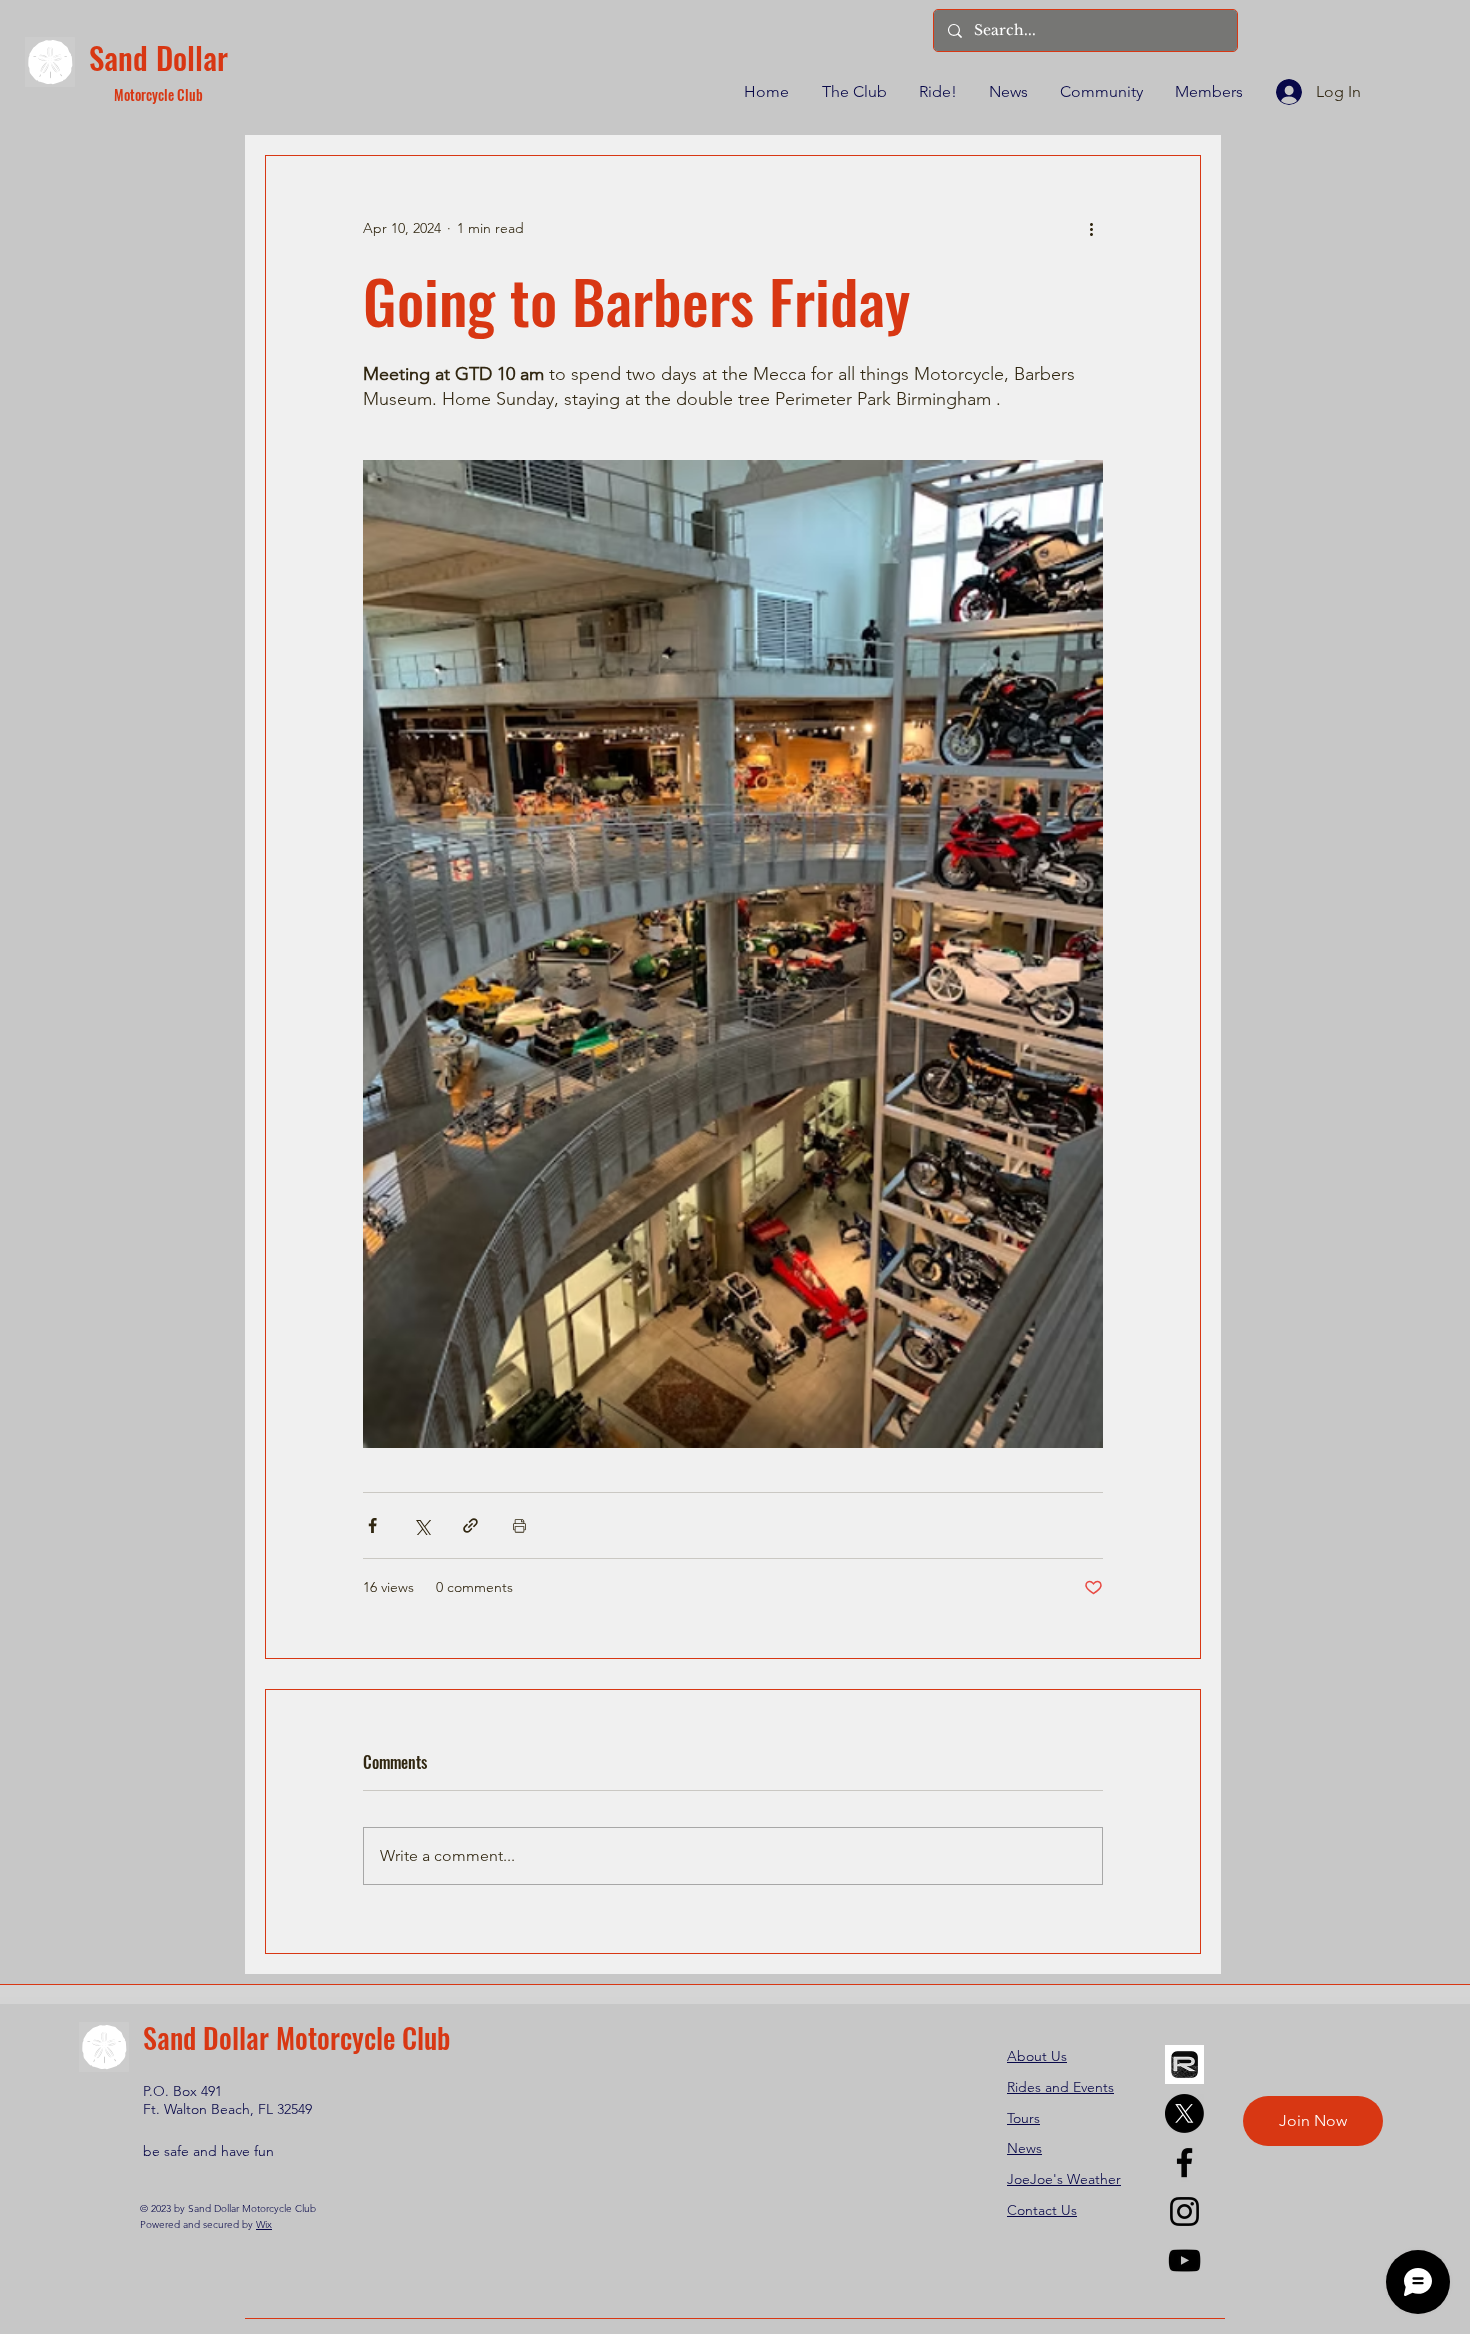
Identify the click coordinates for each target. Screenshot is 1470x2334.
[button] (853, 92)
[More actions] (1091, 228)
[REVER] (1184, 2064)
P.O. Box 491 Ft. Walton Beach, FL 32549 (227, 2100)
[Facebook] (1184, 2162)
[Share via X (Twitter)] (421, 1525)
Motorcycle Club (158, 94)
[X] (1184, 2113)
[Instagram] (1184, 2211)
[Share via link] (470, 1525)
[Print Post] (519, 1525)
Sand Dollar (158, 57)
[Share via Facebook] (372, 1525)
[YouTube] (1184, 2260)
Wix (264, 2224)
